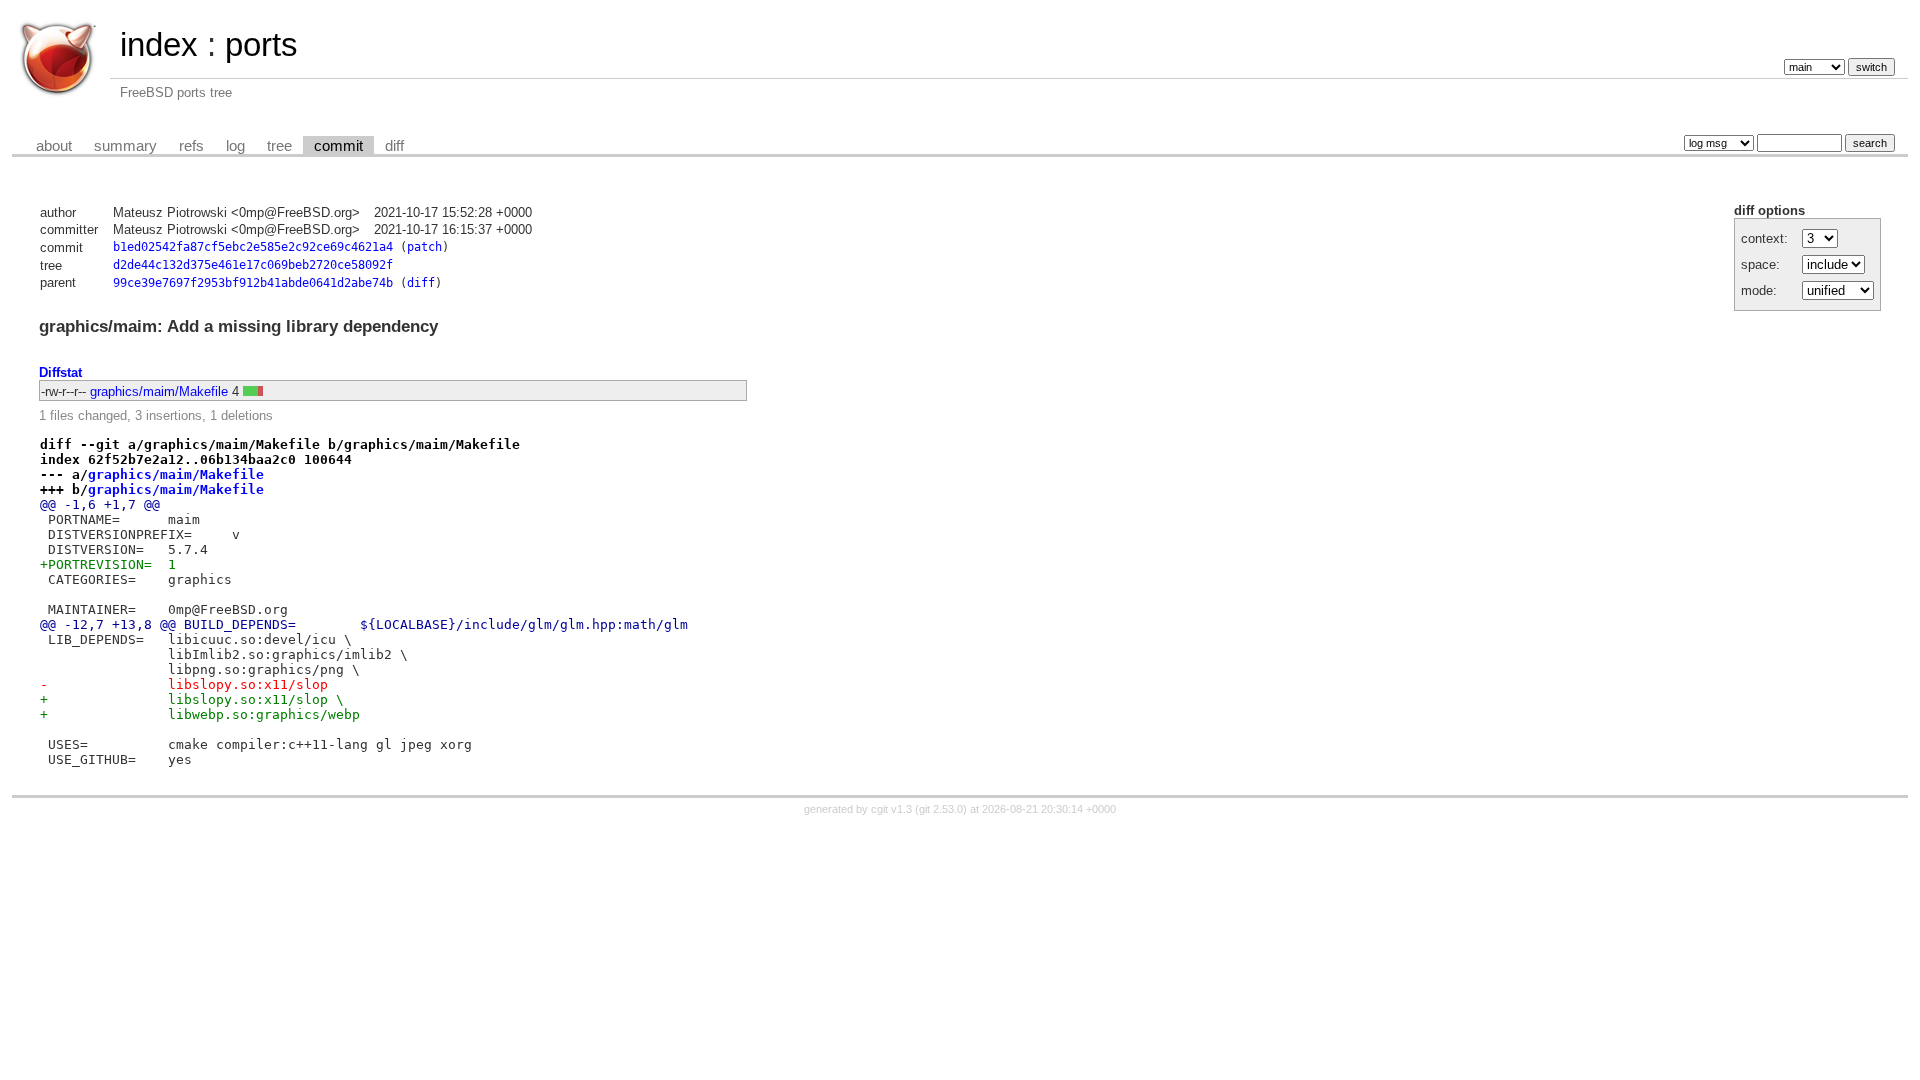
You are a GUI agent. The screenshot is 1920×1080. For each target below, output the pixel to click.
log (235, 146)
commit (338, 146)
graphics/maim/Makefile (159, 391)
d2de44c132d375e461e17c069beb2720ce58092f (253, 265)
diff (394, 146)
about (54, 146)
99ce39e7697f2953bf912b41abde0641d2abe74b (253, 283)
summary (125, 146)
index (159, 44)
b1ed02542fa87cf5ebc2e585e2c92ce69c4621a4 (253, 247)
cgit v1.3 (891, 809)
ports (261, 44)
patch (424, 247)
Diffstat (60, 372)
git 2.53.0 (941, 809)
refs (191, 146)
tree (279, 146)
